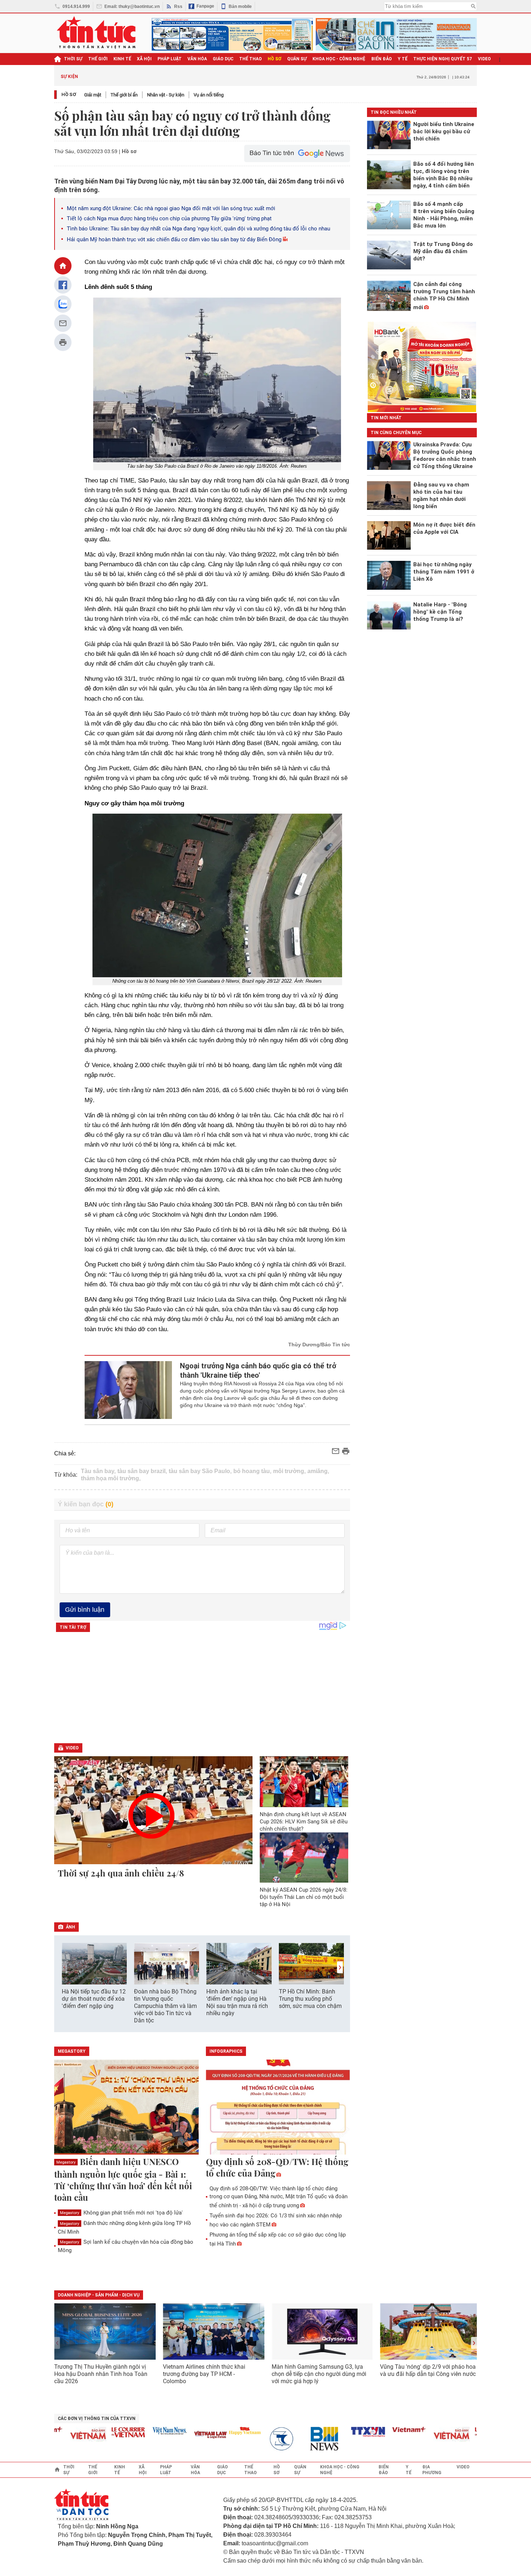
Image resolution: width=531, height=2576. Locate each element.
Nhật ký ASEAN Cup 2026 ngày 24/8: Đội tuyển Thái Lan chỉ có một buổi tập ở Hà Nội (304, 1897)
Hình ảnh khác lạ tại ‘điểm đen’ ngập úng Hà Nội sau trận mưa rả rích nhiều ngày (237, 2002)
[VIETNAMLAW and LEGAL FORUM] (182, 2435)
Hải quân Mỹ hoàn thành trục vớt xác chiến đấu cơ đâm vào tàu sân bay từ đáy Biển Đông (174, 239)
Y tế (403, 59)
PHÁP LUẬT (170, 59)
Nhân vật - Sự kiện (166, 95)
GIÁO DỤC (223, 59)
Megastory (66, 2162)
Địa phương (432, 2470)
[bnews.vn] (298, 2439)
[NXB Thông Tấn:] (257, 2439)
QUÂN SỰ (297, 59)
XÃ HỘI (144, 59)
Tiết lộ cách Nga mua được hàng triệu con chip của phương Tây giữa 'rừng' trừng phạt (169, 218)
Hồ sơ (69, 94)
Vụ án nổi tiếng (209, 95)
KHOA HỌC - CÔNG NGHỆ (339, 59)
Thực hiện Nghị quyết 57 (443, 59)
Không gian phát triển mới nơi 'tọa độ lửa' (121, 2213)
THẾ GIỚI (98, 59)
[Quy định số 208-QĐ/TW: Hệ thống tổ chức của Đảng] (278, 2108)
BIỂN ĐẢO (382, 59)
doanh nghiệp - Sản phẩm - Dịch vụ (99, 2295)
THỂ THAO (251, 59)
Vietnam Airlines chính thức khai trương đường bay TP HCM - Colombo (204, 2374)
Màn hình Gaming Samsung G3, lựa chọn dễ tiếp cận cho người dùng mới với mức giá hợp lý (319, 2374)
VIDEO (484, 59)
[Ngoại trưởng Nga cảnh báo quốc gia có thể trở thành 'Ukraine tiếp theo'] (128, 1390)
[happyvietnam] (216, 2431)
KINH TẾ (122, 59)
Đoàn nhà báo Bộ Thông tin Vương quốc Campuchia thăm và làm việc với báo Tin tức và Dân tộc (165, 2006)
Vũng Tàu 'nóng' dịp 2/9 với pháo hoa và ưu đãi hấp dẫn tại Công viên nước (428, 2370)
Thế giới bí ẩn (124, 95)
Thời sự (73, 59)
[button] (340, 1967)
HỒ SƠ (275, 59)
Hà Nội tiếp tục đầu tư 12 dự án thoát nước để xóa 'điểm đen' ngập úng (94, 1999)
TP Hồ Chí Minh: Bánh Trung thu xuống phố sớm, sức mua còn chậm (310, 1999)
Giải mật (93, 95)
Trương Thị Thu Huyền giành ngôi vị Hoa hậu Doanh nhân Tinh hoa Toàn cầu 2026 (101, 2374)
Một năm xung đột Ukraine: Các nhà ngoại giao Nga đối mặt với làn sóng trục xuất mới (171, 208)
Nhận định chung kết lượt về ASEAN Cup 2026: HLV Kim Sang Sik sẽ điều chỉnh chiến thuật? (304, 1822)
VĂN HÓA (197, 59)
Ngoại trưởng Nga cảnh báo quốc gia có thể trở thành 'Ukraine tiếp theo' (258, 1371)
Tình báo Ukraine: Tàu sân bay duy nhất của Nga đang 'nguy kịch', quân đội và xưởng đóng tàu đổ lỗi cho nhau (198, 229)
